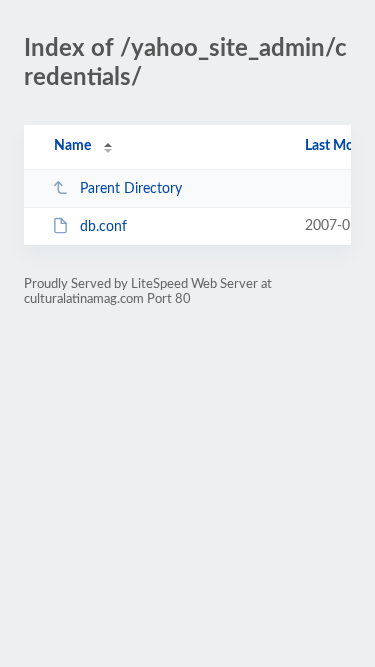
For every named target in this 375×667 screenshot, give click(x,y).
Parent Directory (131, 189)
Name (72, 146)
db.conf (103, 227)
